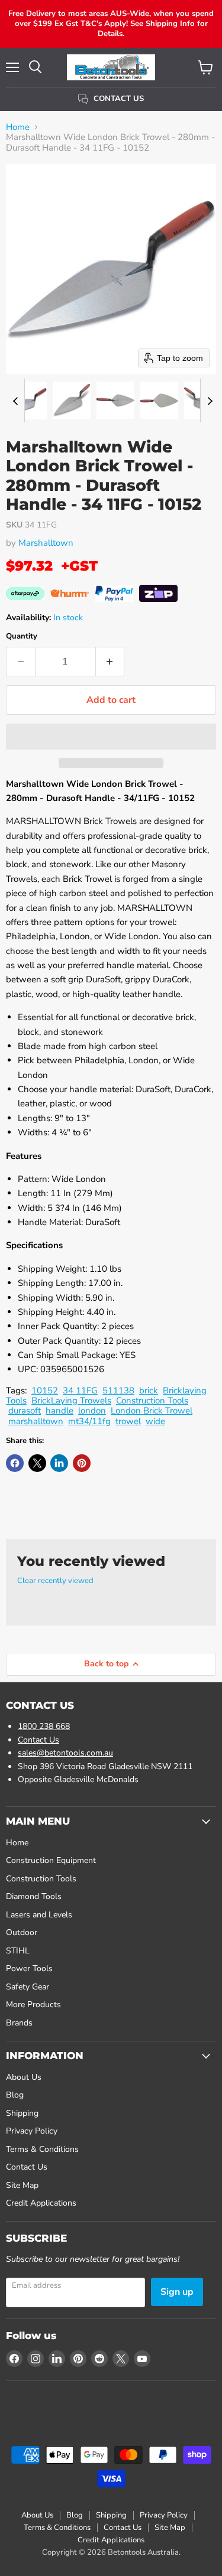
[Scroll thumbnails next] (210, 400)
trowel (128, 1421)
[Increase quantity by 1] (110, 662)
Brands (19, 2023)
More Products (33, 2005)
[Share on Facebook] (15, 1463)
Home (18, 127)
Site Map (22, 2185)
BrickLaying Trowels (71, 1401)
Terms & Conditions (42, 2149)
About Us (24, 2077)
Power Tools (29, 1968)
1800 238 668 (44, 1726)
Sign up (177, 2292)
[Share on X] (37, 1463)
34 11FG (80, 1390)
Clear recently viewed (55, 1581)
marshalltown (36, 1421)
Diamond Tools (34, 1896)
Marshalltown (46, 543)
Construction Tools (152, 1401)
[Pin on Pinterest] (82, 1463)
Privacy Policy (32, 2131)
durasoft (25, 1411)
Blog (15, 2095)
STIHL (18, 1951)
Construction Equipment (51, 1860)
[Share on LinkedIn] (59, 1463)
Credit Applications (41, 2203)
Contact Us (38, 1740)
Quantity (22, 636)
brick (149, 1390)
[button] (28, 400)
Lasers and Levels (39, 1915)
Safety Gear (28, 1987)
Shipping (22, 2113)
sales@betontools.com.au (65, 1753)
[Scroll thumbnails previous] (15, 400)
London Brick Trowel (152, 1411)
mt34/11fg (89, 1421)
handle (59, 1411)
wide (155, 1421)
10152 (45, 1390)
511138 (118, 1390)
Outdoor (22, 1932)
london (92, 1411)
